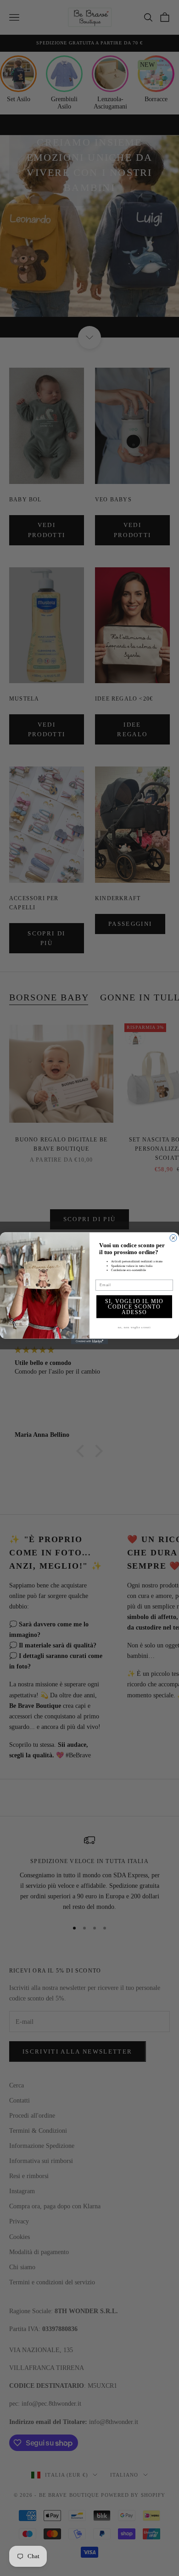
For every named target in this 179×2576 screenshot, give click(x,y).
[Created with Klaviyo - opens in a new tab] (89, 1341)
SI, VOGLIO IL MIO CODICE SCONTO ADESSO (134, 1307)
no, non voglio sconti (134, 1327)
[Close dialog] (173, 1238)
